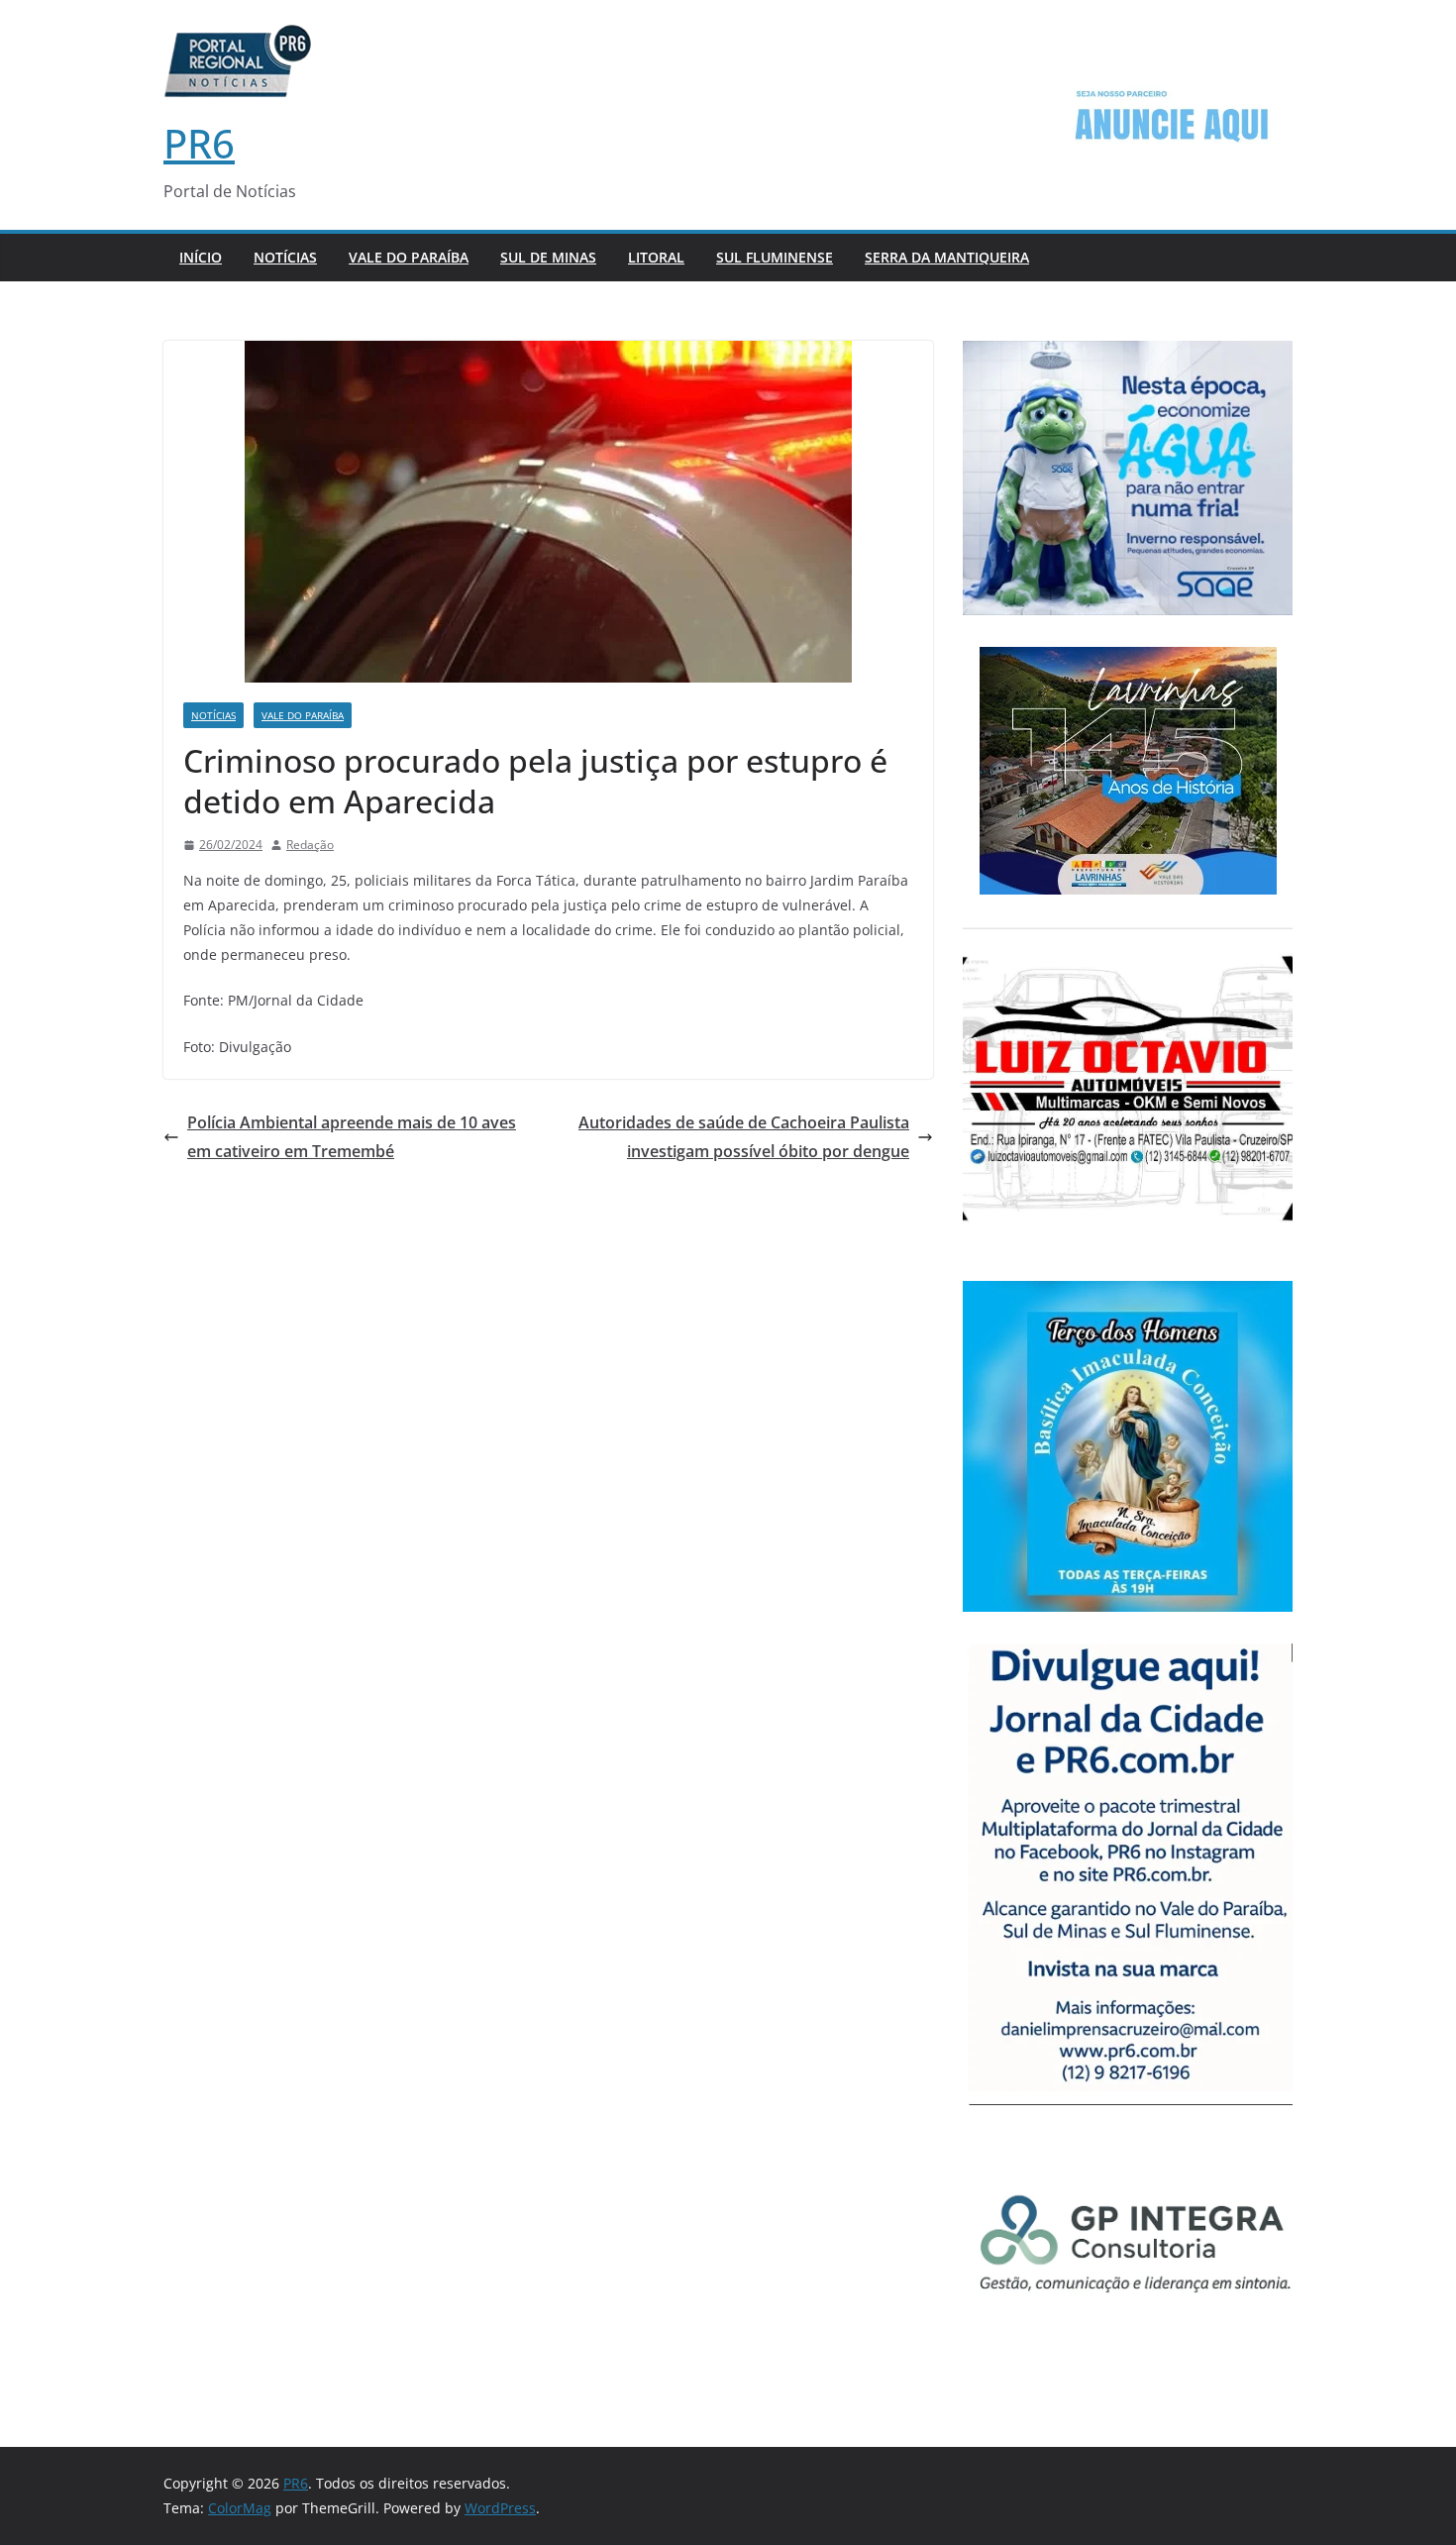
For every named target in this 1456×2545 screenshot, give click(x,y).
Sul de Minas (548, 257)
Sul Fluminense (775, 257)
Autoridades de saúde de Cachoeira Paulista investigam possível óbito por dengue (744, 1137)
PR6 (199, 143)
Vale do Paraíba (409, 257)
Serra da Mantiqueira (947, 257)
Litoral (656, 257)
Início (201, 257)
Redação (310, 845)
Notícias (285, 257)
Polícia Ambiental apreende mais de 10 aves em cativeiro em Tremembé (352, 1137)
